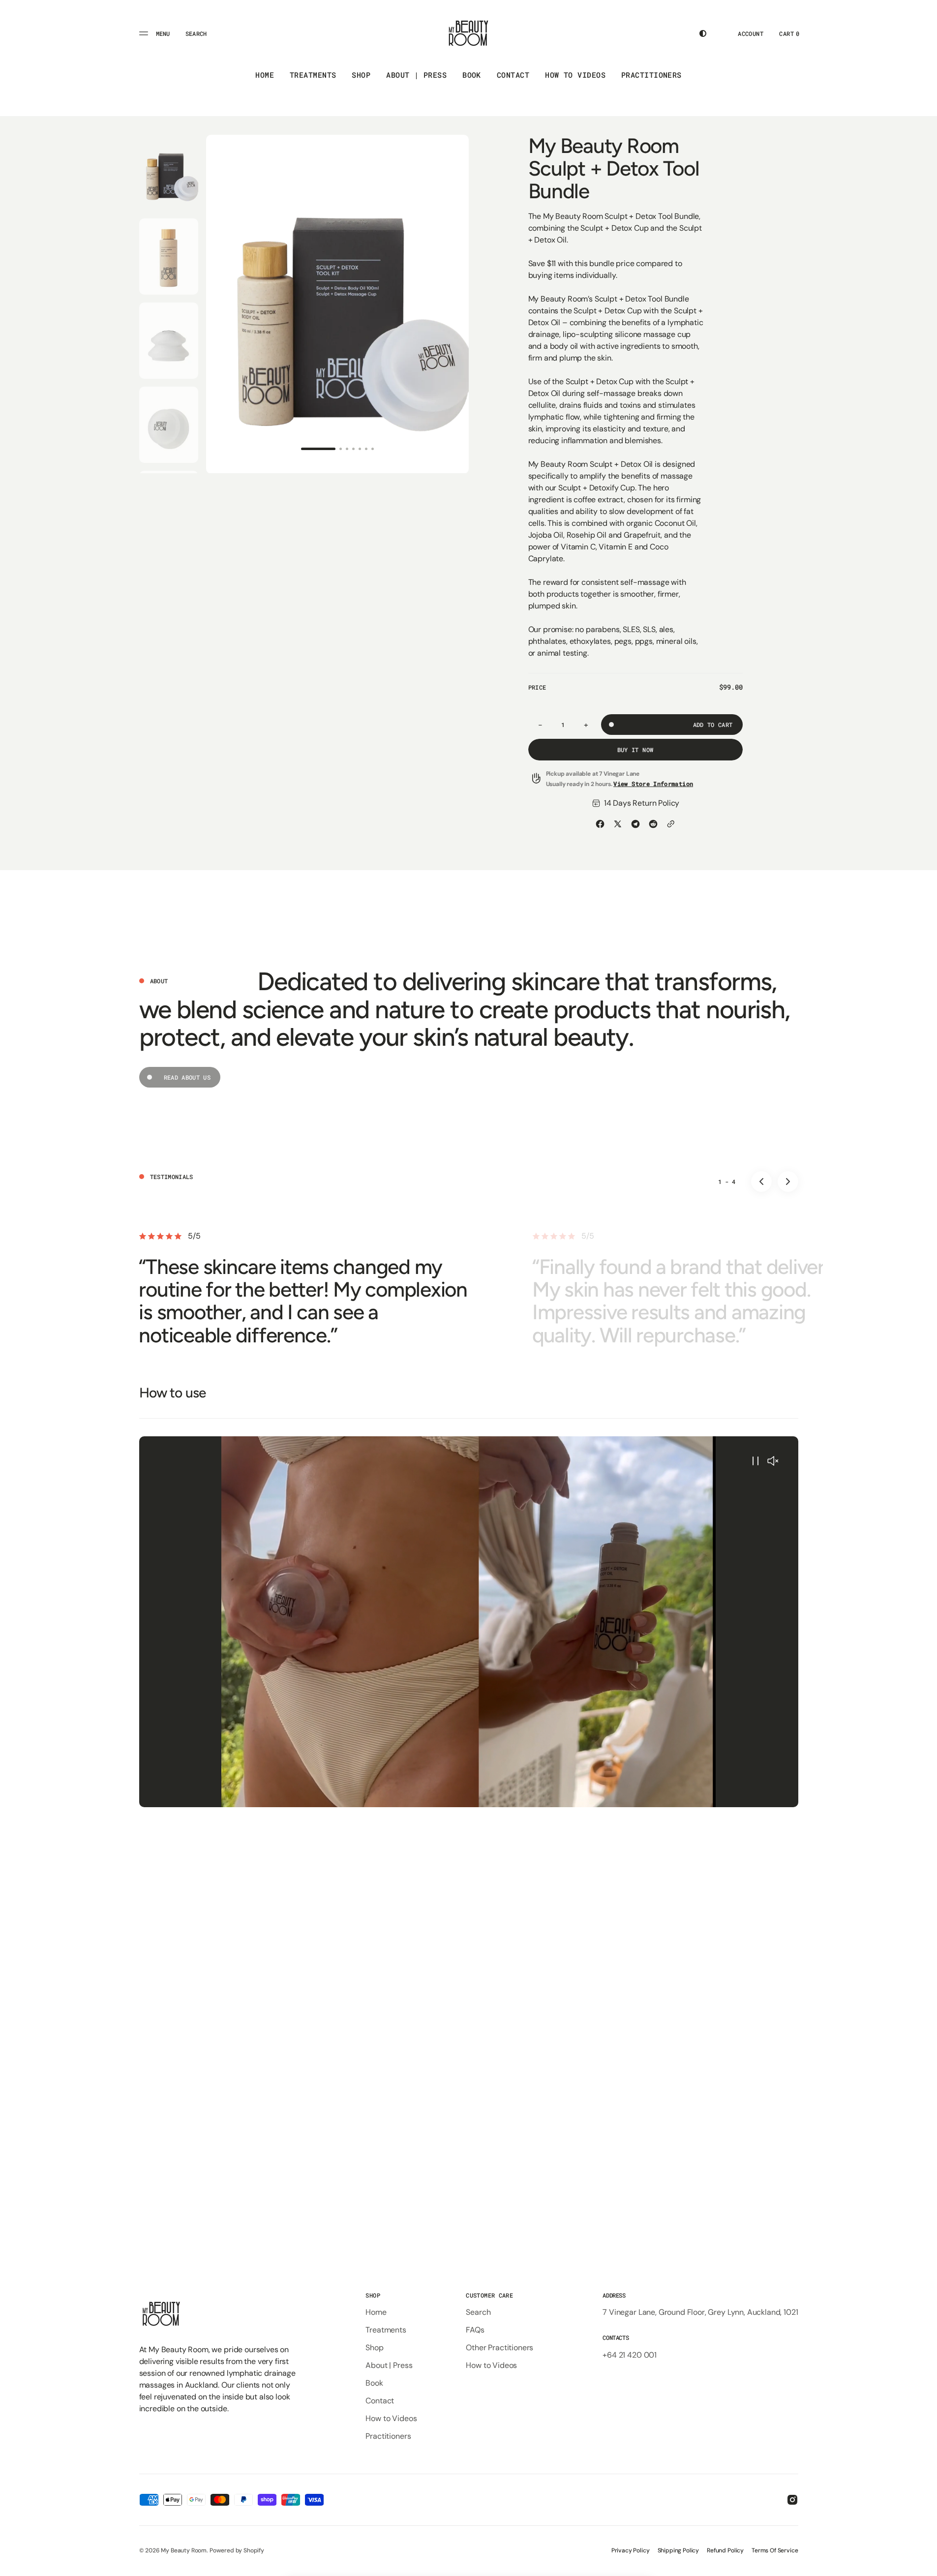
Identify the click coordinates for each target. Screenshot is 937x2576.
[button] (196, 33)
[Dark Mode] (703, 33)
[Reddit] (653, 824)
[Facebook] (600, 824)
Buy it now (635, 750)
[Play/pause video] (756, 1462)
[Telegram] (635, 824)
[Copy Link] (671, 824)
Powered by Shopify (237, 2550)
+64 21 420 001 (630, 2355)
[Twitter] (618, 824)
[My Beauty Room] (468, 33)
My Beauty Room (184, 2550)
